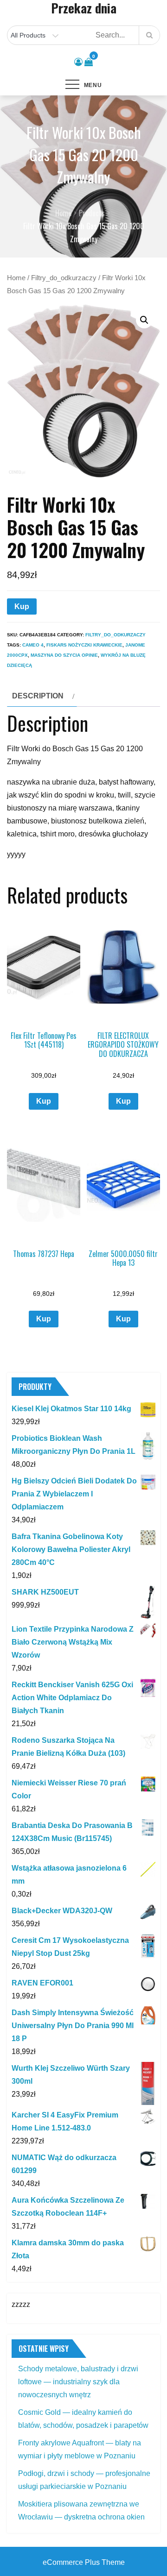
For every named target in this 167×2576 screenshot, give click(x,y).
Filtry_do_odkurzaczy (64, 278)
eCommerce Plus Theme (84, 2562)
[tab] (42, 696)
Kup (22, 606)
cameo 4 (33, 645)
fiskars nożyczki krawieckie (84, 645)
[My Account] (78, 62)
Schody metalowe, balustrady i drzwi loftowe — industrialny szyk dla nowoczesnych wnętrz (78, 2382)
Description (38, 696)
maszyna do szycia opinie (64, 655)
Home (16, 278)
